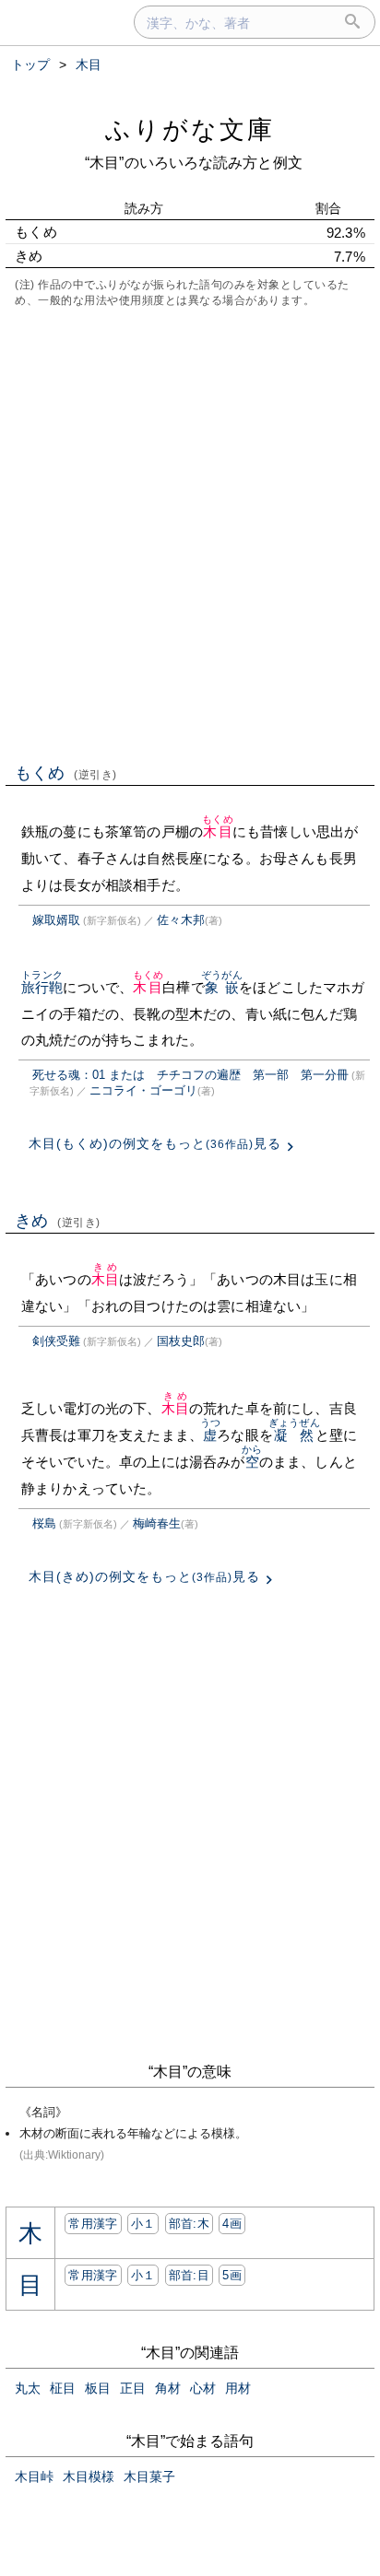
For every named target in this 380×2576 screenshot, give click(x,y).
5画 (232, 2275)
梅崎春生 (157, 1523)
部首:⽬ (189, 2275)
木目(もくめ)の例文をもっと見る (155, 1143)
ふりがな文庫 (190, 129)
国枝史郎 (181, 1341)
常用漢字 (93, 2224)
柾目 (63, 2388)
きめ (58, 1221)
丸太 (28, 2388)
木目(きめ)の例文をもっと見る (144, 1576)
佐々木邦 (181, 920)
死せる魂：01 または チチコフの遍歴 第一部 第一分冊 (190, 1075)
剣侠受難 (56, 1341)
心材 (203, 2388)
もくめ (66, 773)
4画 (232, 2224)
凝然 (294, 1435)
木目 (217, 831)
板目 (98, 2388)
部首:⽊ (189, 2224)
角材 (168, 2388)
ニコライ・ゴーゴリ (143, 1090)
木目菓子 (149, 2476)
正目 (133, 2388)
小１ (143, 2224)
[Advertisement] (190, 533)
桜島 (44, 1523)
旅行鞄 (42, 987)
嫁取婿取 (56, 920)
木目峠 (34, 2476)
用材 (238, 2388)
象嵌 (222, 987)
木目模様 (89, 2476)
